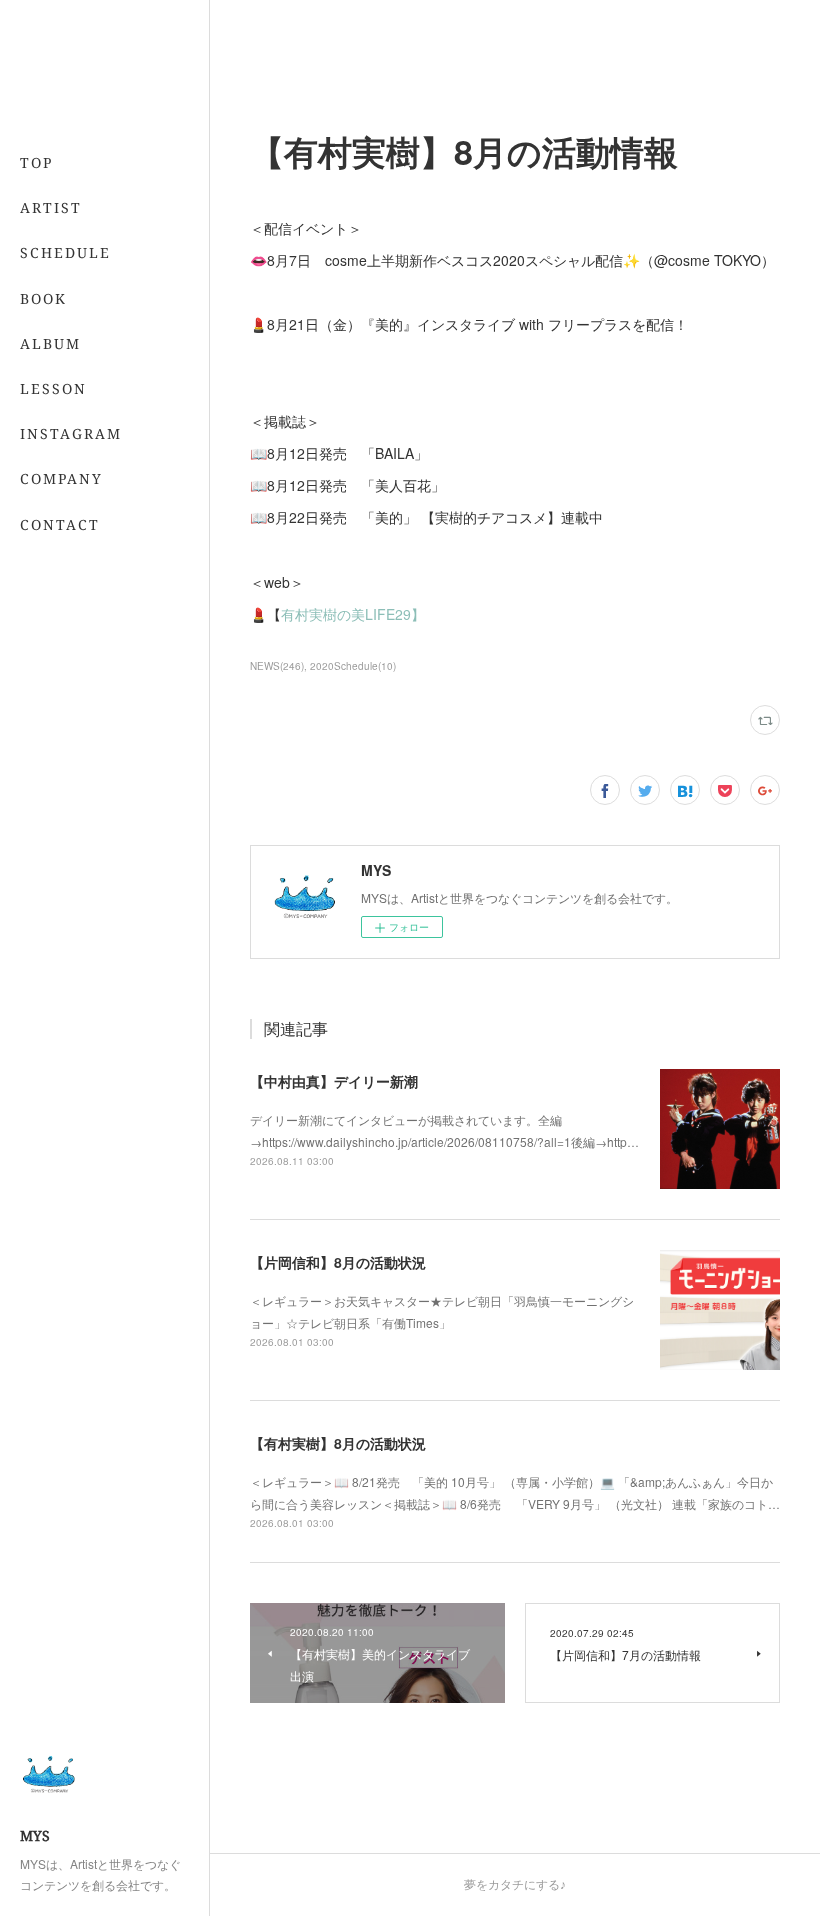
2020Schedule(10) (353, 666)
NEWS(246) (277, 666)
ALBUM (50, 343)
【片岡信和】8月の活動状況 (338, 1262)
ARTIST (51, 207)
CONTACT (60, 524)
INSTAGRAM (71, 433)
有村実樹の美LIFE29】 (353, 614)
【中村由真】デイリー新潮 (334, 1081)
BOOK (43, 298)
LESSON (53, 388)
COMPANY (61, 478)
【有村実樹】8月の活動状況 (338, 1443)
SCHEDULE (65, 252)
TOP (36, 162)
